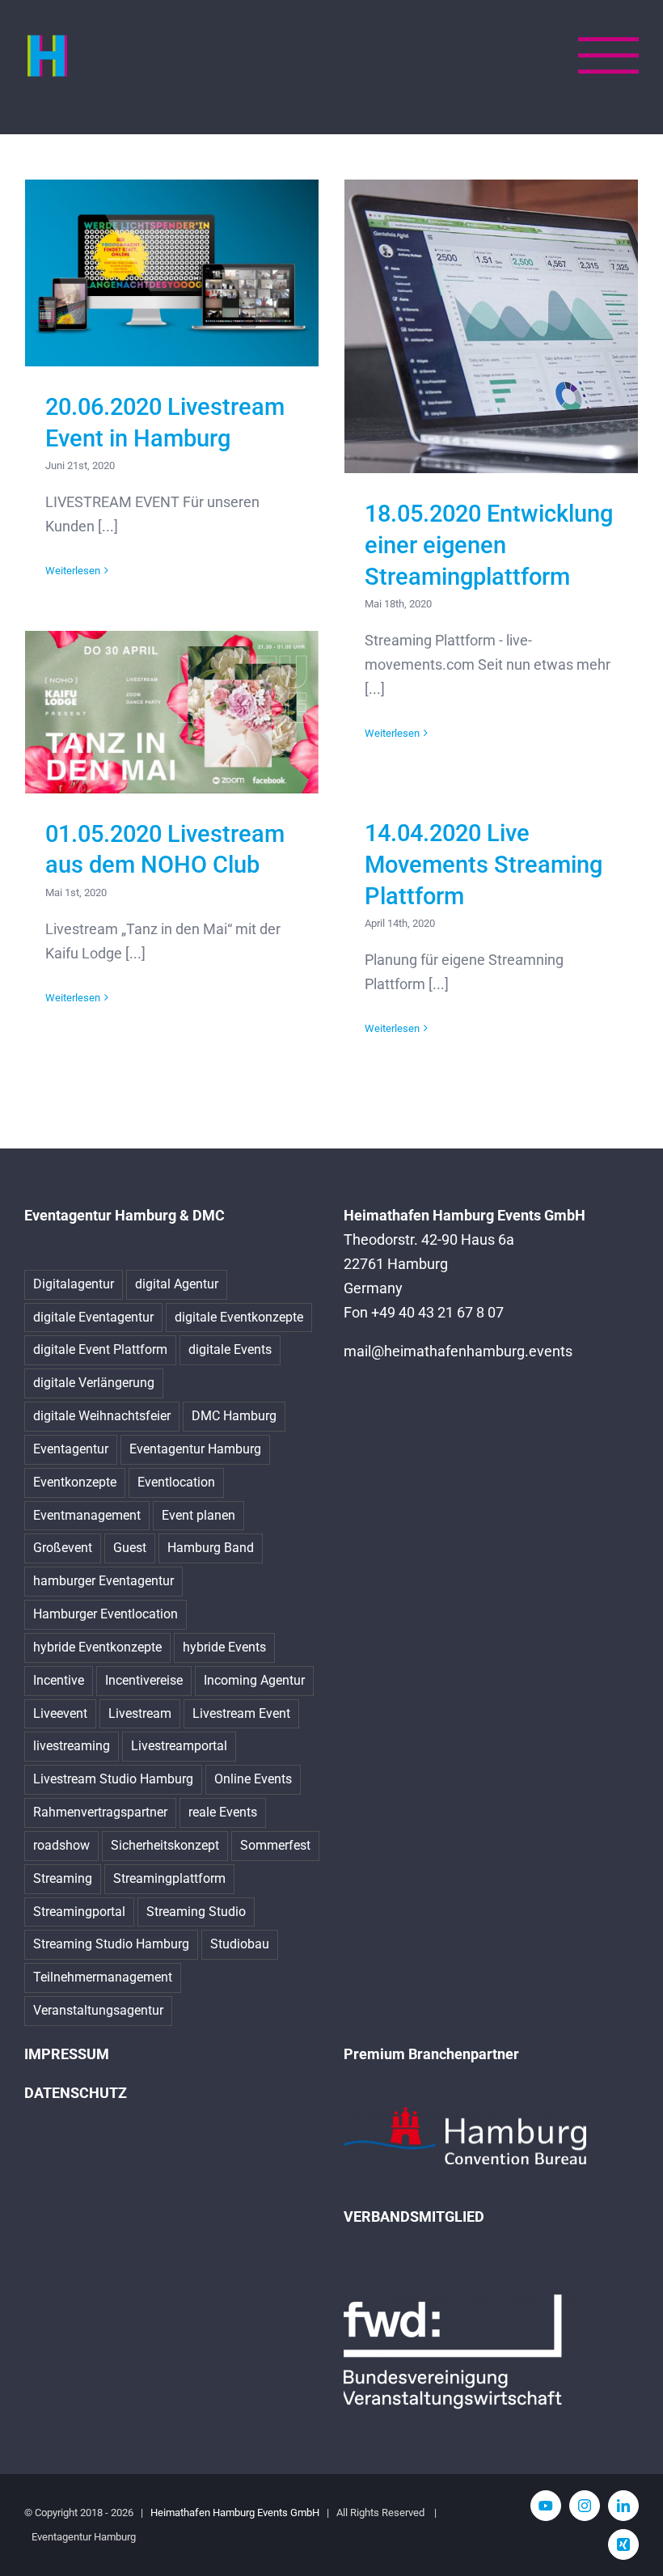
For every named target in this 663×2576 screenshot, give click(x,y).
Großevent (63, 1548)
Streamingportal (79, 1912)
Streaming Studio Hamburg (111, 1944)
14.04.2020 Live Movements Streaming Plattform (484, 865)
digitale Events (230, 1349)
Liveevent (60, 1713)
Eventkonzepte (75, 1482)
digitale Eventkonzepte (239, 1317)
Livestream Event (241, 1713)
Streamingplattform (169, 1878)
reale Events (223, 1812)
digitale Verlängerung (94, 1383)
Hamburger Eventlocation (106, 1614)
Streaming (63, 1878)
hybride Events (224, 1647)
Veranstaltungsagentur (98, 2010)
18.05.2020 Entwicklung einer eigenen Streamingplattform (491, 326)
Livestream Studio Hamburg (113, 1779)
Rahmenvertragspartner (100, 1812)
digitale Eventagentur (93, 1317)
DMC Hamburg (234, 1416)
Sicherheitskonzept (165, 1845)
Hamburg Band (211, 1548)
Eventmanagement (87, 1515)
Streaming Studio (196, 1912)
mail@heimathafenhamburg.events (458, 1351)
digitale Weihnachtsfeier (102, 1416)
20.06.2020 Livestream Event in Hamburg (172, 273)
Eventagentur (71, 1449)
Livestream (140, 1713)
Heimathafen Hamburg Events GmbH (235, 2513)
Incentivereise (144, 1680)
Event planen (198, 1515)
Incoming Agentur (254, 1680)
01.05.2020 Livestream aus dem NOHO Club (172, 712)
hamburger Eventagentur (103, 1581)
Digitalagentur (74, 1284)
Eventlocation (176, 1482)
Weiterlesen (73, 571)
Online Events (253, 1779)
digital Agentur (177, 1284)
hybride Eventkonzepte (97, 1647)
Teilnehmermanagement (103, 1977)
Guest (130, 1548)
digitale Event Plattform (100, 1349)
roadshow (61, 1845)
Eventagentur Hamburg (195, 1449)
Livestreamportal (179, 1746)
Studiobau (240, 1944)
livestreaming (72, 1746)
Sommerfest (275, 1845)
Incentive (59, 1680)
